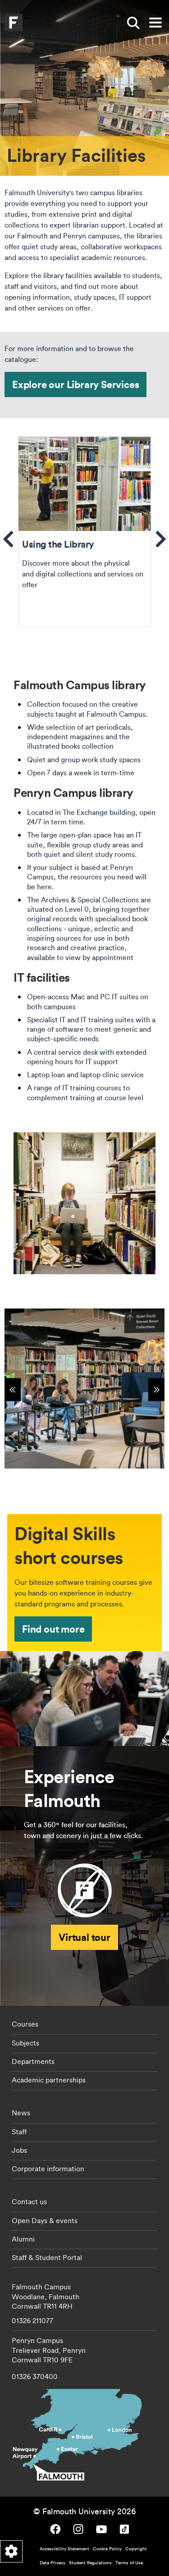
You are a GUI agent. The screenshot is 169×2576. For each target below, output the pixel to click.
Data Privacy (53, 2563)
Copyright (136, 2549)
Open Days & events (45, 2220)
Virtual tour (84, 1937)
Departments (33, 2061)
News (21, 2113)
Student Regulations (90, 2563)
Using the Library (84, 532)
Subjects (25, 2043)
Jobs (19, 2150)
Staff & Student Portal (47, 2257)
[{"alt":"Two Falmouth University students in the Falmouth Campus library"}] (84, 1389)
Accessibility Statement (64, 2549)
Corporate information (48, 2169)
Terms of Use (129, 2563)
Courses (25, 2024)
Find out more (53, 1629)
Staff (19, 2132)
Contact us (29, 2201)
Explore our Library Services (75, 384)
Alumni (23, 2239)
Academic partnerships (49, 2080)
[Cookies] (11, 2551)
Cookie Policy (107, 2549)
